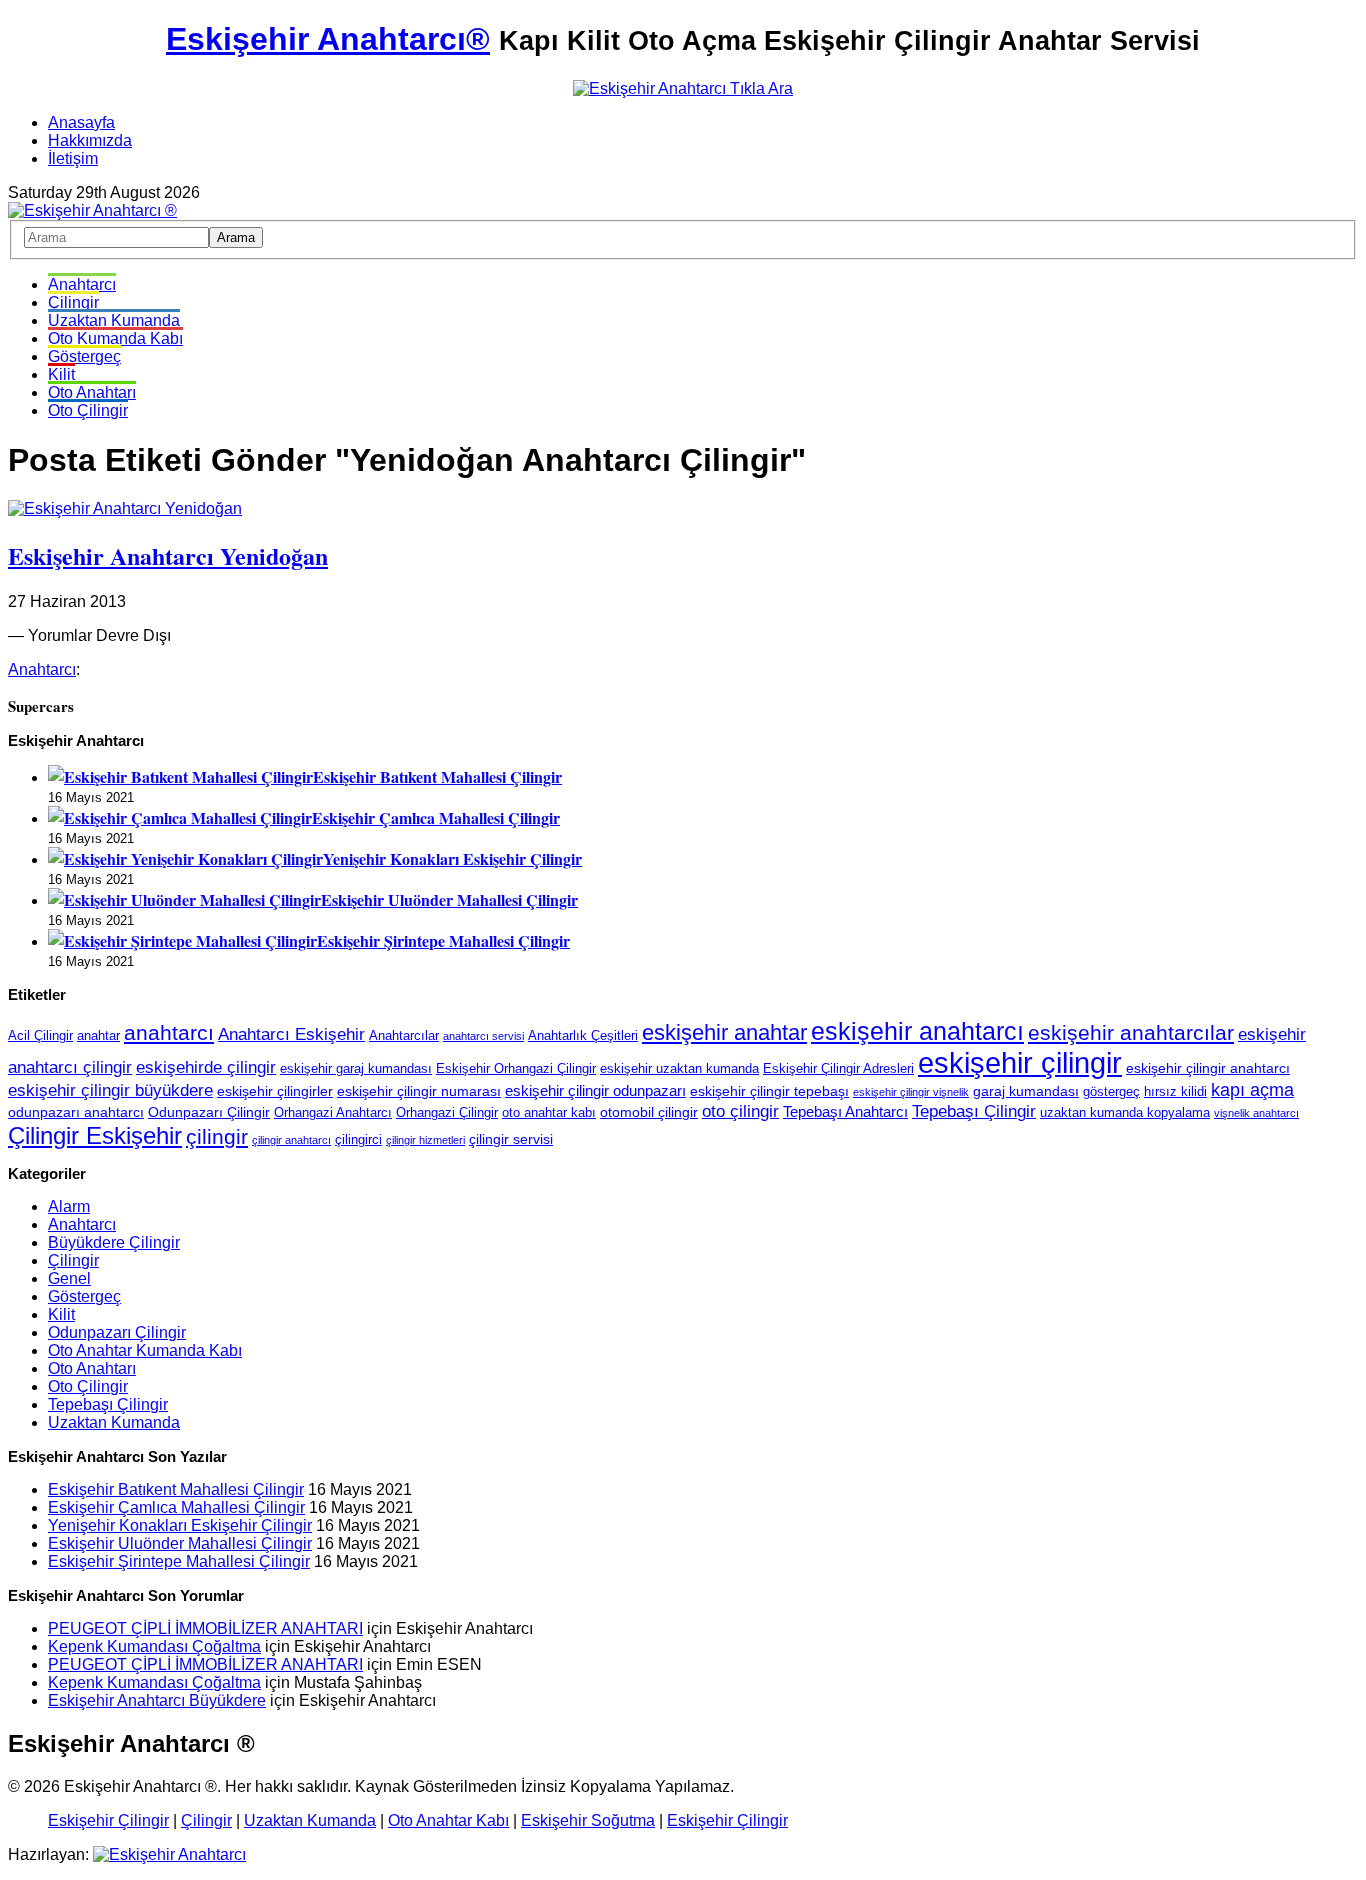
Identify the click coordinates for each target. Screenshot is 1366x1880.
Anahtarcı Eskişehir (291, 1034)
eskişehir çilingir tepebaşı (769, 1091)
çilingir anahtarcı (291, 1140)
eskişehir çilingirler (275, 1091)
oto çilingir (740, 1111)
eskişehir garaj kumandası (356, 1069)
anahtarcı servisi (483, 1036)
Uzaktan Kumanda (114, 320)
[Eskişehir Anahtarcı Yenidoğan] (125, 508)
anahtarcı (169, 1033)
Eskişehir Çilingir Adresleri (838, 1069)
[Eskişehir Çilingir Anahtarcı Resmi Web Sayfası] (92, 210)
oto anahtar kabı (549, 1113)
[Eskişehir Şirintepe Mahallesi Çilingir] (182, 940)
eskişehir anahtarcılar (1131, 1033)
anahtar (98, 1036)
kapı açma (1252, 1090)
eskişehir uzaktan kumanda (679, 1069)
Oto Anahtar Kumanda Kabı (145, 1350)
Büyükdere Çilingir (114, 1242)
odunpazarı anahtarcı (76, 1112)
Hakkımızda (90, 140)
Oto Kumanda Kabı (115, 338)
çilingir (217, 1137)
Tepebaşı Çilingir (974, 1111)
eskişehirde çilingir (206, 1067)
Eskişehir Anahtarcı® (328, 39)
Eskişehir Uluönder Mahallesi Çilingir (449, 899)
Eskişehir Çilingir (108, 1820)
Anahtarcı (82, 284)
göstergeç (1111, 1092)
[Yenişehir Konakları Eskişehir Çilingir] (185, 858)
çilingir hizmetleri (425, 1140)
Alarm (69, 1206)
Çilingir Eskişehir (95, 1135)
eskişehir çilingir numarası (419, 1091)
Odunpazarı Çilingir (209, 1112)
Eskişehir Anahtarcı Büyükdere (157, 1700)
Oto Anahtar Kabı (448, 1820)
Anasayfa (81, 122)
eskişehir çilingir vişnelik (911, 1092)
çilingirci (358, 1140)
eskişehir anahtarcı (917, 1031)
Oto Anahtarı (92, 392)
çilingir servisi (511, 1139)
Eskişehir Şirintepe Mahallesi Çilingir (443, 940)
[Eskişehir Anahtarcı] (169, 1854)
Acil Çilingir (40, 1036)
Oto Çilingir (88, 410)
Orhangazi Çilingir (447, 1113)
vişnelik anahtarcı (1256, 1113)
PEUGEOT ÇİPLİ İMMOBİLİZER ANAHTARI (205, 1628)
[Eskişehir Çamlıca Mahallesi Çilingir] (180, 817)
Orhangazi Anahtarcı (333, 1113)
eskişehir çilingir (1020, 1062)
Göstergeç (84, 356)
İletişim (73, 158)
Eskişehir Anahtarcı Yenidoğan (168, 555)
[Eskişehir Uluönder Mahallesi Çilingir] (184, 899)
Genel (69, 1278)
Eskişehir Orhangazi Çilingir (516, 1069)
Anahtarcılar (404, 1036)
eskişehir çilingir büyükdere (110, 1090)
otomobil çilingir (649, 1112)
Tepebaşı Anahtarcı (845, 1111)
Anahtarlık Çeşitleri (583, 1036)
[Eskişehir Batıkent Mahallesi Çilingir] (180, 776)
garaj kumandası (1026, 1091)
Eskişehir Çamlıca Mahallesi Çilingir (436, 817)
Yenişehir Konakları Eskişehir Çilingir (452, 858)
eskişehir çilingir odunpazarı (595, 1090)
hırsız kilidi (1175, 1092)
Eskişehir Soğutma (588, 1820)
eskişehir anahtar (724, 1032)
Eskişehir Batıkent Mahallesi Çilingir (437, 776)
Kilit (61, 374)
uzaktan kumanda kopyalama (1125, 1113)
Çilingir (73, 302)
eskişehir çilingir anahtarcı (1208, 1068)
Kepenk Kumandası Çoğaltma (154, 1646)
